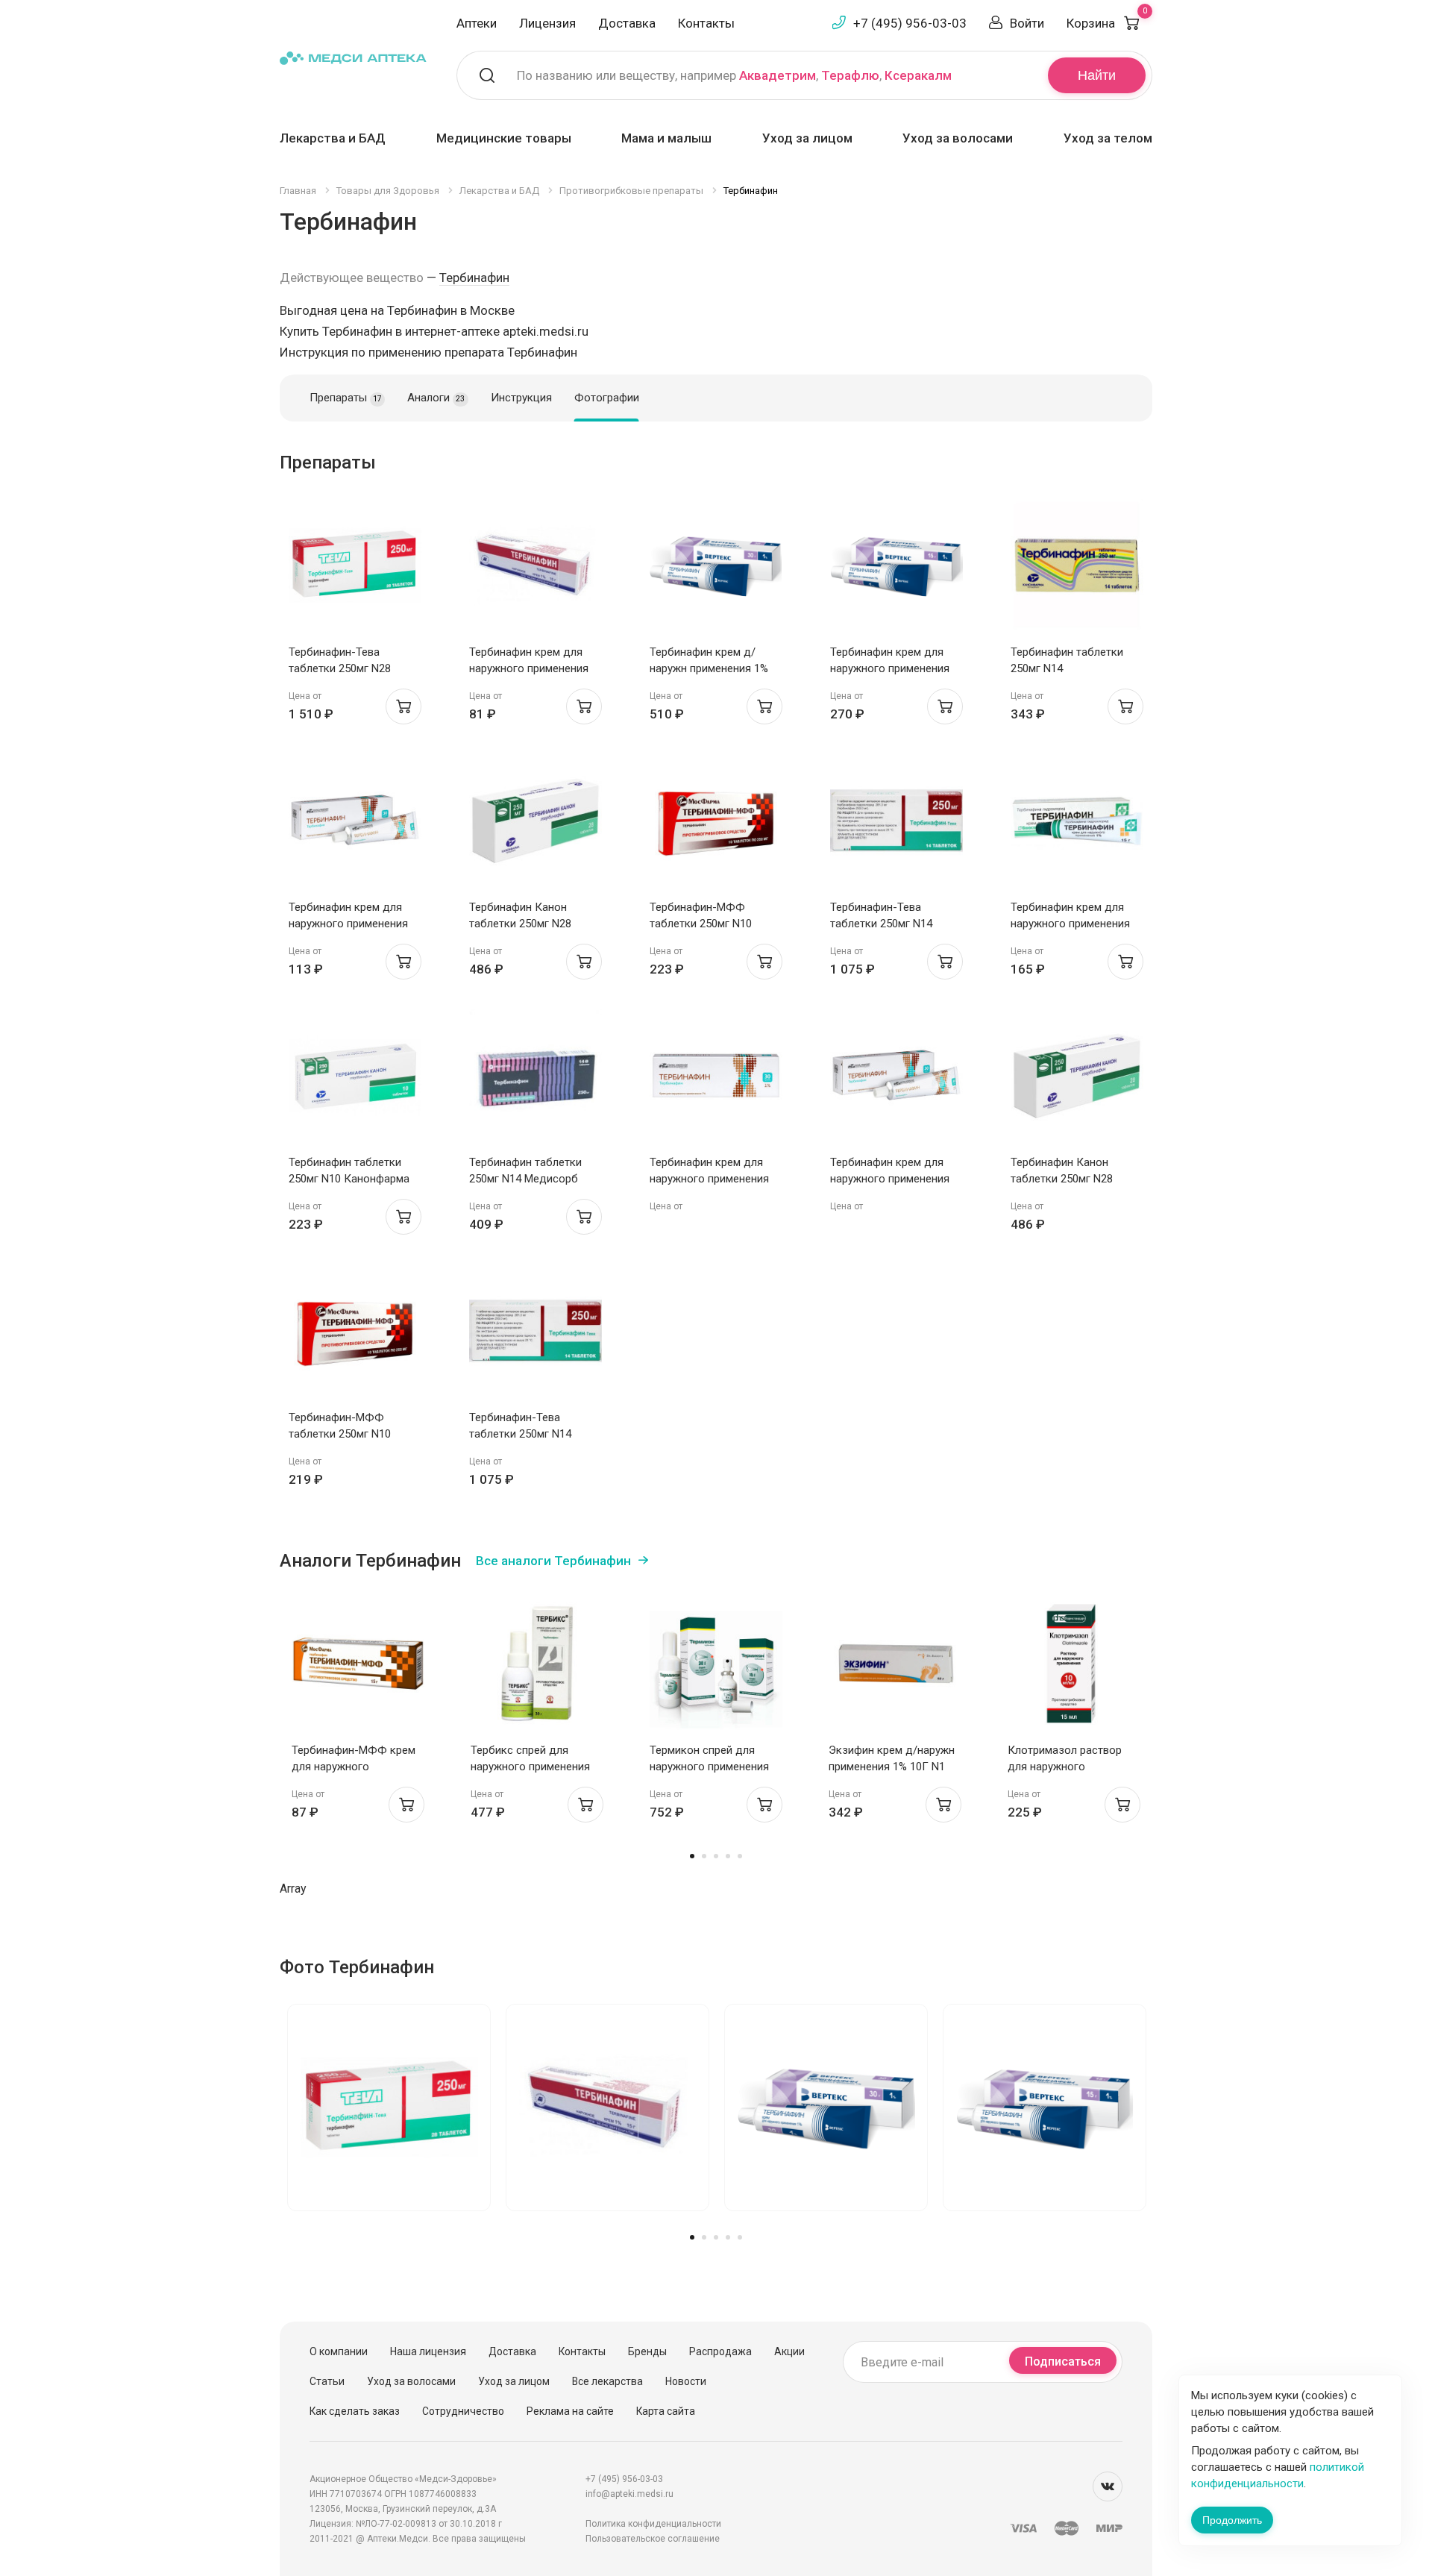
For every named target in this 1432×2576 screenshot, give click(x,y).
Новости (686, 2381)
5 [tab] (740, 1856)
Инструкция (521, 398)
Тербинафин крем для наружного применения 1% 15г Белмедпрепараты (535, 668)
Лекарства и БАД (333, 138)
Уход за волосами (958, 138)
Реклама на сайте (570, 2411)
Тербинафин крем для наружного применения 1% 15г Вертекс (890, 668)
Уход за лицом (807, 138)
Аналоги (436, 398)
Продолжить (1232, 2520)
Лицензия (547, 23)
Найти (1097, 75)
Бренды (647, 2351)
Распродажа (720, 2351)
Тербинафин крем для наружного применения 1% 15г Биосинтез (1070, 924)
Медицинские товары (504, 138)
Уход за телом (1108, 138)
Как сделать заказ (355, 2411)
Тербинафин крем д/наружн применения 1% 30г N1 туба (709, 668)
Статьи (327, 2381)
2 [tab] (704, 1856)
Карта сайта (666, 2411)
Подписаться (1063, 2362)
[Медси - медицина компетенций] (353, 57)
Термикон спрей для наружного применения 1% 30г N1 (709, 1767)
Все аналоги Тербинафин (553, 1561)
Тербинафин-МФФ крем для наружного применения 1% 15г (354, 1767)
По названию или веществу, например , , (734, 75)
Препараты (346, 398)
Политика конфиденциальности (653, 2524)
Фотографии (607, 398)
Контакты (706, 23)
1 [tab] (692, 1856)
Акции (789, 2351)
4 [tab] (728, 1856)
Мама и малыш (666, 138)
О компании (339, 2351)
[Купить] (403, 706)
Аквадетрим (778, 75)
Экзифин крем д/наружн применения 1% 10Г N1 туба (892, 1767)
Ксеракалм (918, 75)
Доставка (627, 23)
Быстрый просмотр (355, 570)
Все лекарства (607, 2381)
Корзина (1107, 23)
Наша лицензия (428, 2351)
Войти (1027, 23)
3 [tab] (716, 1856)
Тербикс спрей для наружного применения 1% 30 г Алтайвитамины (531, 1767)
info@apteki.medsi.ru (629, 2494)
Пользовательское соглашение (653, 2539)
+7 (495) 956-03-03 (910, 23)
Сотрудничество (463, 2411)
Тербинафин (474, 278)
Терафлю (850, 75)
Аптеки (477, 23)
